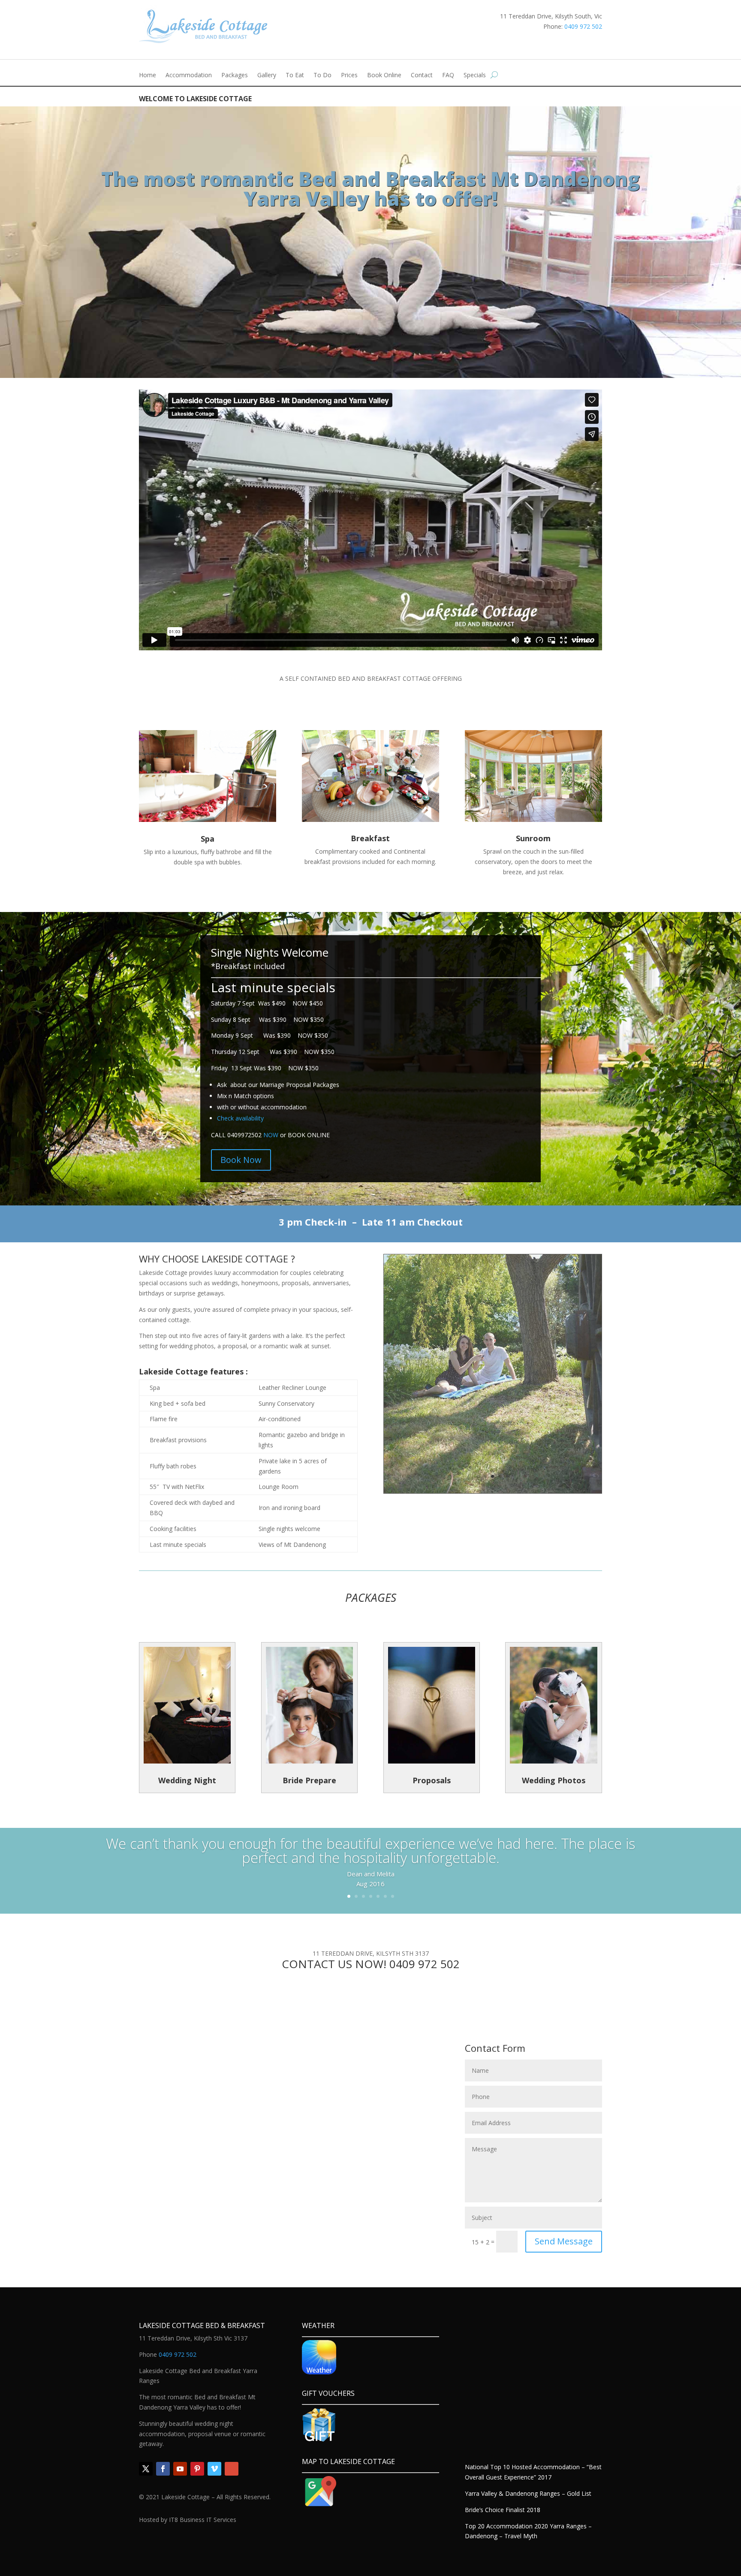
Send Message (564, 2241)
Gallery (267, 75)
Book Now (241, 1160)
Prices (349, 75)
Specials (475, 75)
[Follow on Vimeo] (214, 2469)
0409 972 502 (583, 26)
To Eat (295, 75)
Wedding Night (187, 1780)
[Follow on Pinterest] (197, 2469)
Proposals (432, 1780)
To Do (322, 75)
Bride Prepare (309, 1780)
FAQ (448, 75)
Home (148, 75)
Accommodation (189, 75)
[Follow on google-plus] (232, 2469)
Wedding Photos (554, 1780)
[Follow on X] (146, 2469)
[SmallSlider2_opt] (493, 1491)
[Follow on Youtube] (180, 2469)
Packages (235, 75)
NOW (271, 1135)
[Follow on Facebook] (163, 2469)
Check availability (240, 1118)
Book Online (384, 75)
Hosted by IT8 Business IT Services (188, 2520)
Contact (422, 75)
